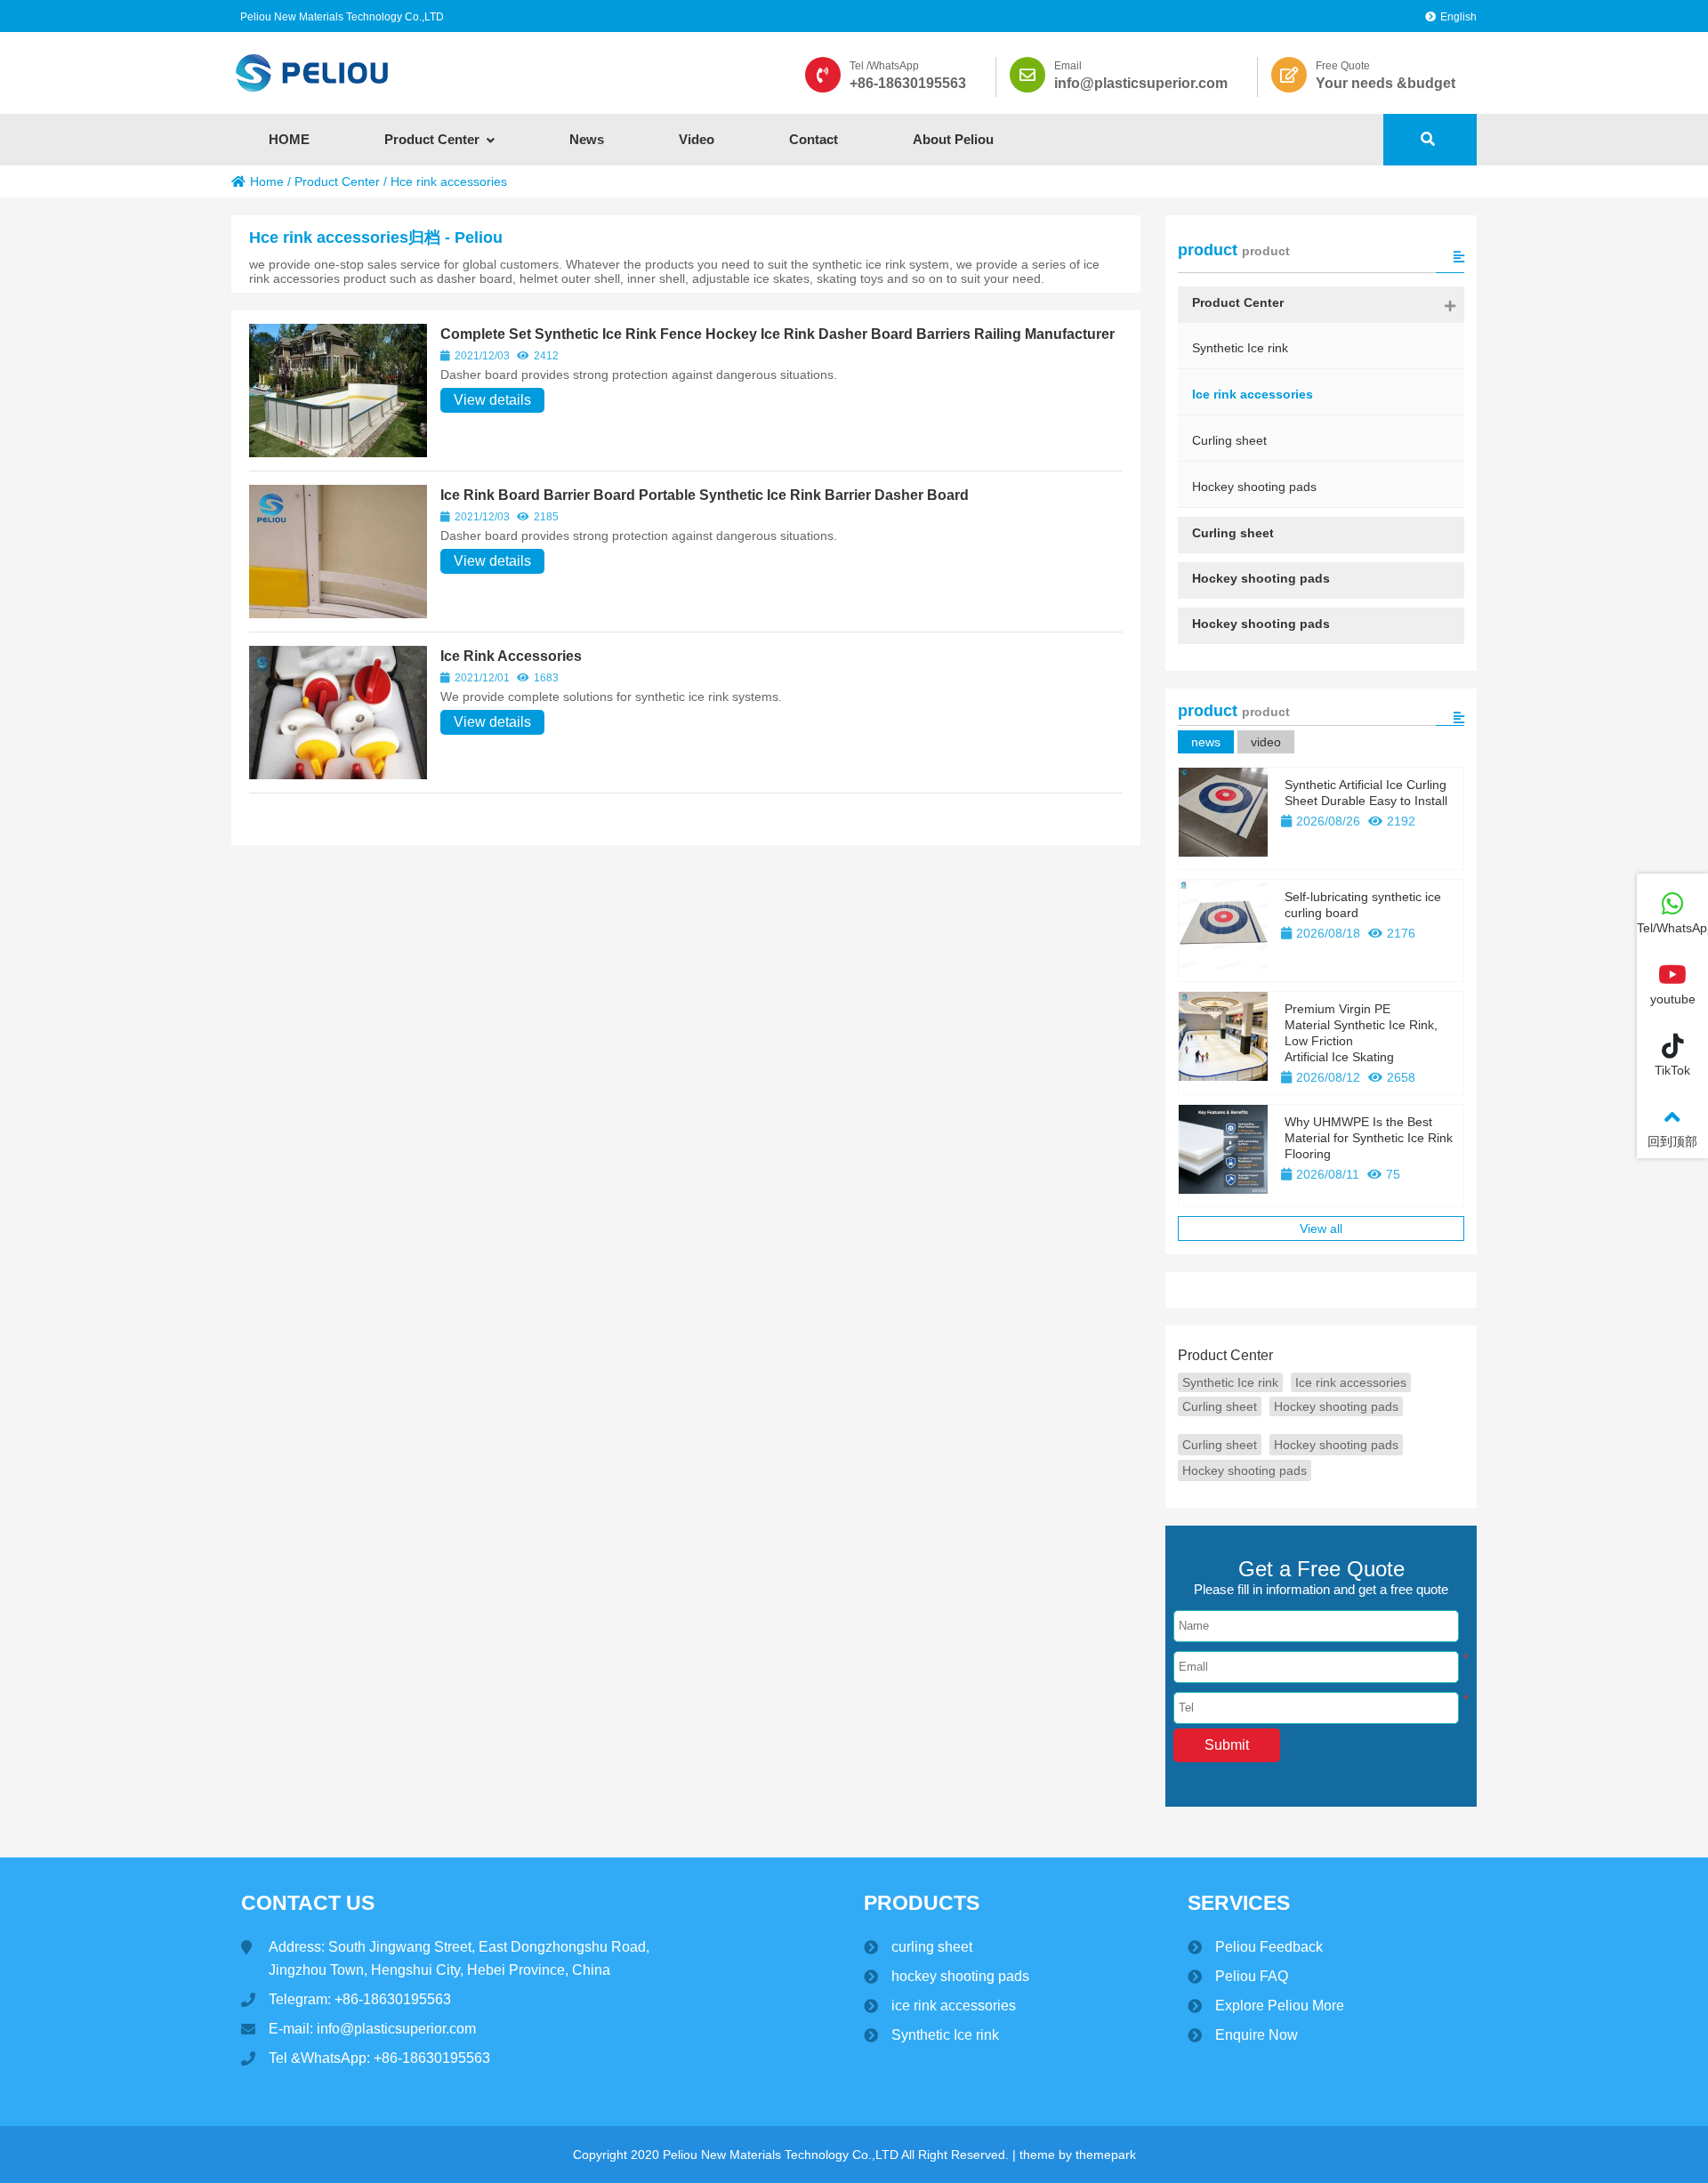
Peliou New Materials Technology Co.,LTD (342, 17)
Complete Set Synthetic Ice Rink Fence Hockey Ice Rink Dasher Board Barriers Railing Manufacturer (777, 334)
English (1458, 17)
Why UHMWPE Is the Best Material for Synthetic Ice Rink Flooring (1369, 1138)
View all (1321, 1228)
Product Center (337, 181)
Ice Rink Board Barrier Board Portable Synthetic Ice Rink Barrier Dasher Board (705, 495)
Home (267, 181)
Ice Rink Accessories (511, 656)
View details (492, 400)
